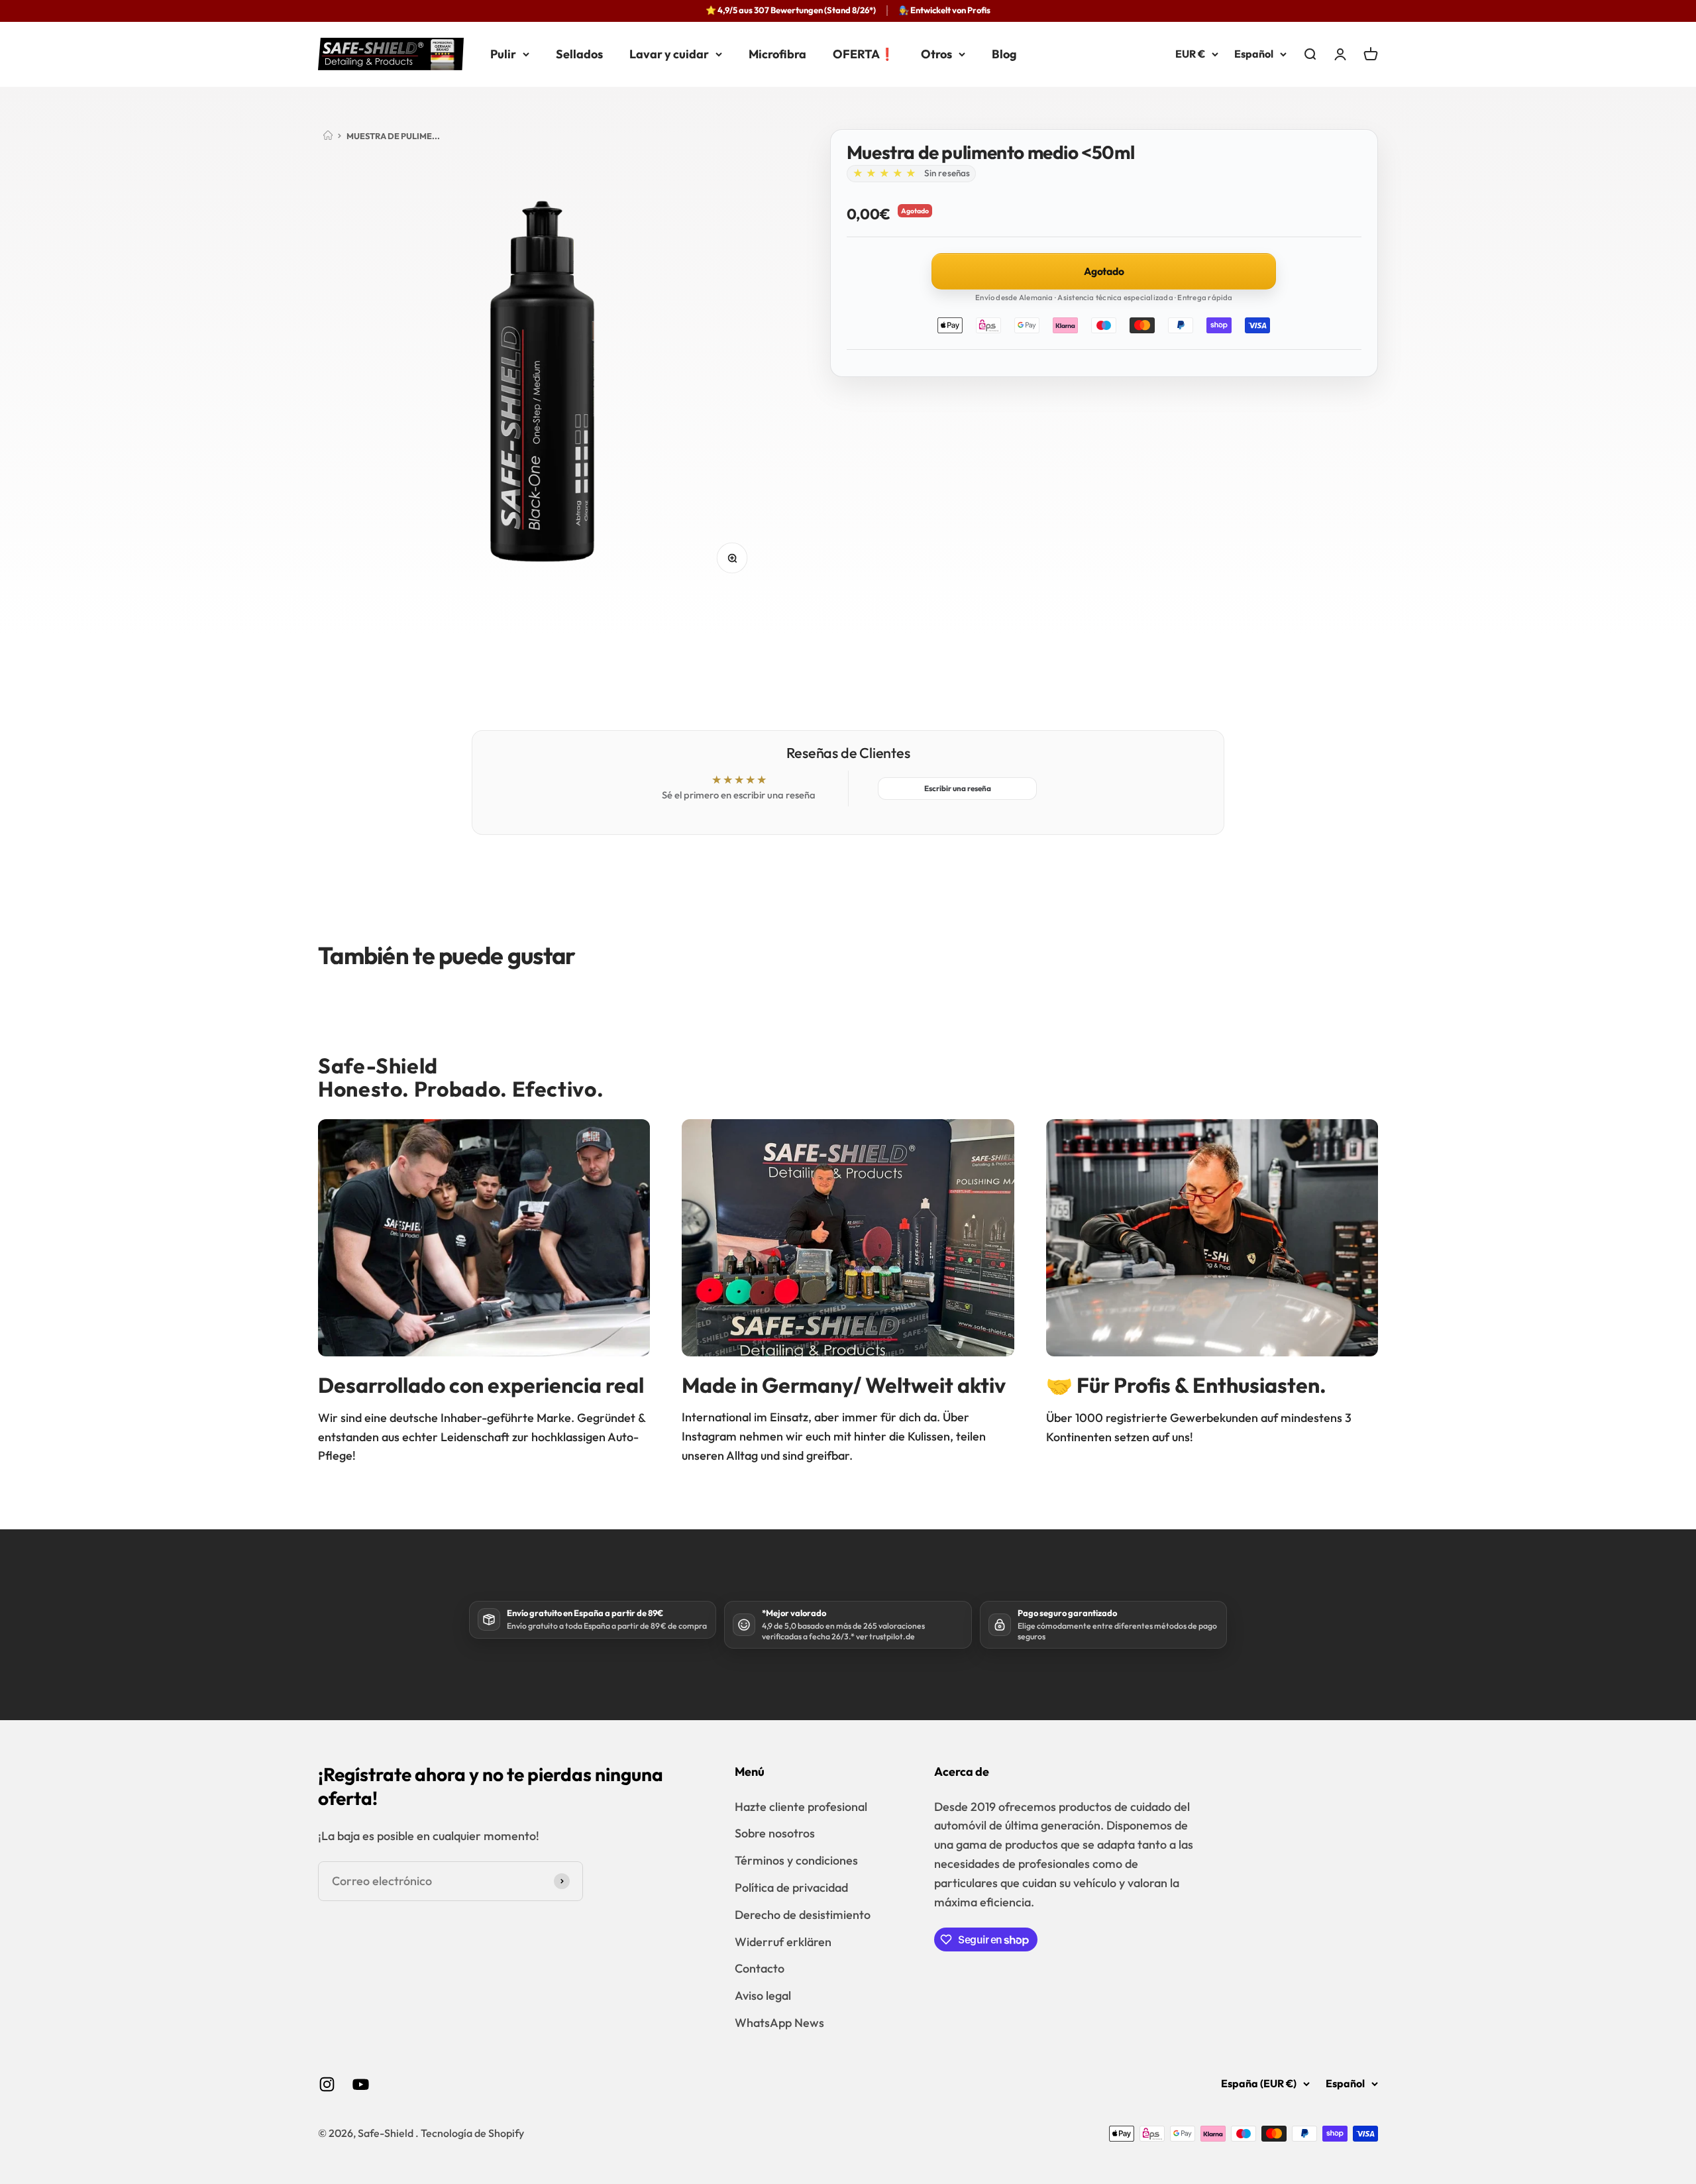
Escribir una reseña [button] (958, 788)
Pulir (503, 53)
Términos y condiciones (796, 1860)
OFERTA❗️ (864, 53)
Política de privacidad (791, 1887)
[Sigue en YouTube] (361, 2084)
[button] (884, 174)
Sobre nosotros (775, 1833)
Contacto (760, 1968)
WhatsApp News (779, 2023)
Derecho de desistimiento (803, 1915)
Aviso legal (763, 1995)
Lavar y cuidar (669, 53)
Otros (936, 53)
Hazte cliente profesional (801, 1807)
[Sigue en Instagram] (327, 2084)
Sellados (579, 53)
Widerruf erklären (783, 1942)
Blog (1004, 53)
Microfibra (777, 53)
